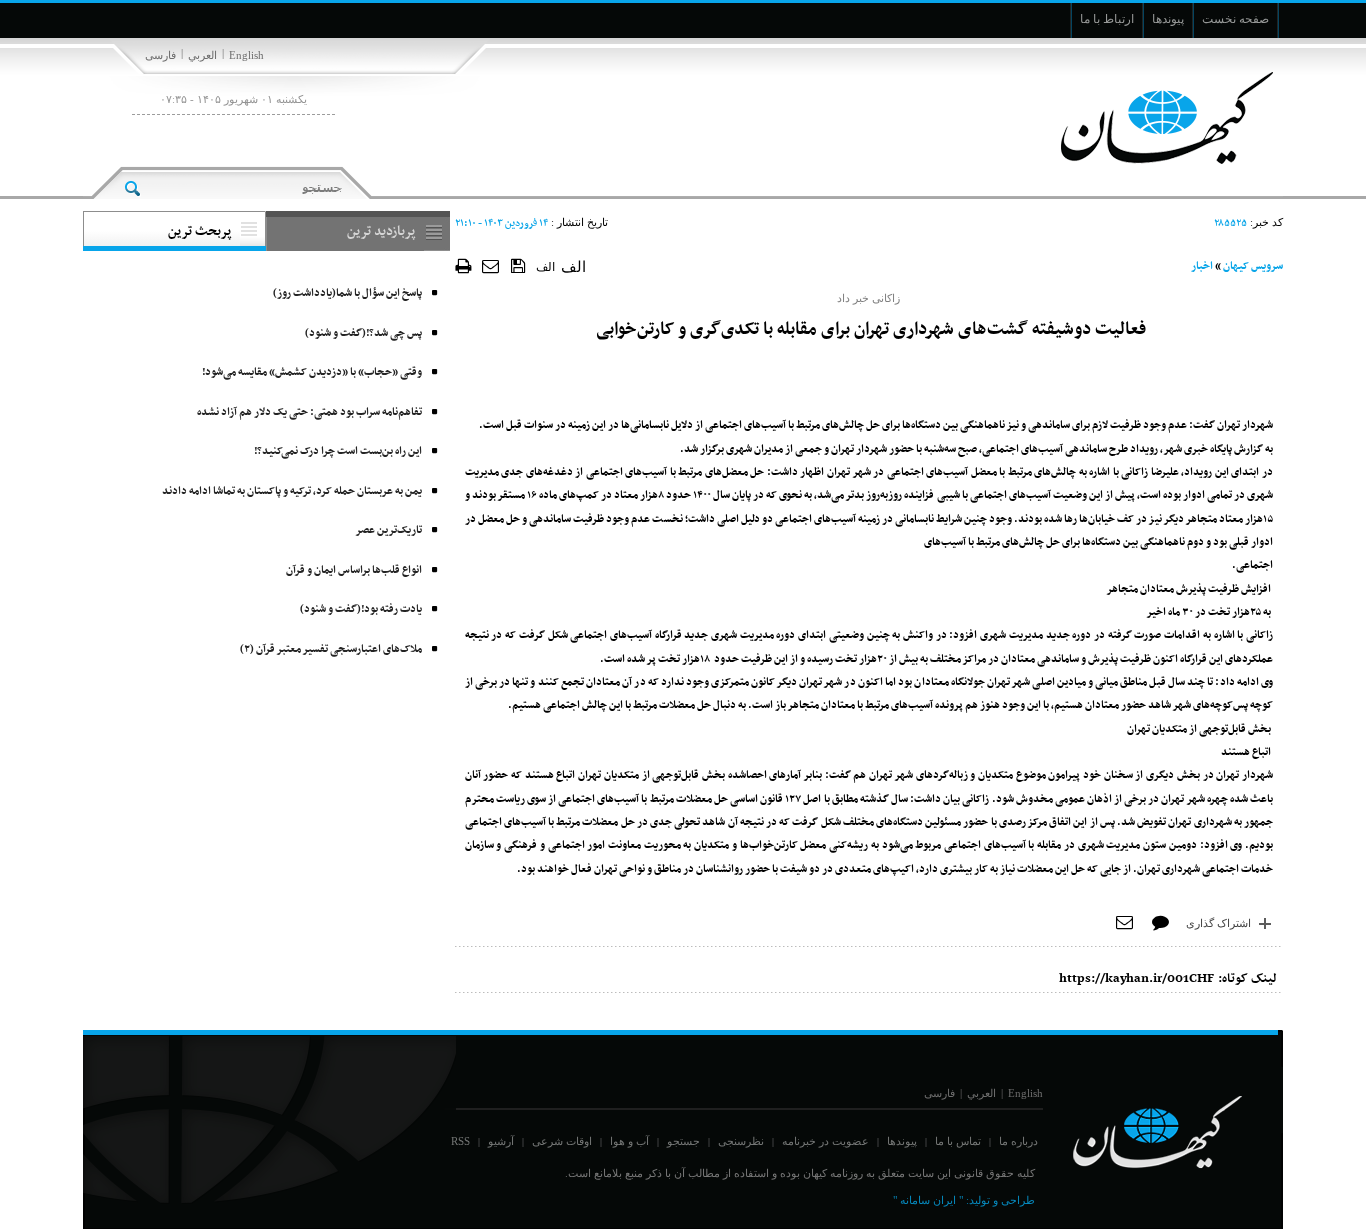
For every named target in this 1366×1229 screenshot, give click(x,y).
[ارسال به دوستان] (491, 265)
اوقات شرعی (562, 1141)
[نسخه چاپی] (463, 265)
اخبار (1202, 266)
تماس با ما (958, 1141)
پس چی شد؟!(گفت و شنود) (363, 333)
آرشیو (501, 1141)
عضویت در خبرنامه (825, 1141)
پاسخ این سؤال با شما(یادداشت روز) (347, 293)
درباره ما (1018, 1141)
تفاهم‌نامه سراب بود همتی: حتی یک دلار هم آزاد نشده (309, 412)
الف (545, 267)
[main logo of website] (1150, 118)
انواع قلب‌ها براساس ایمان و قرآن (354, 570)
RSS (460, 1141)
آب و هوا (629, 1141)
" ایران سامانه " (928, 1200)
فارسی (160, 55)
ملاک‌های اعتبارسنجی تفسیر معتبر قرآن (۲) (331, 649)
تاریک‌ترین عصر (388, 530)
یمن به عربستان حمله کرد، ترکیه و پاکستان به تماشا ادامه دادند (292, 491)
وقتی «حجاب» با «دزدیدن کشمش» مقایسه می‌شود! (312, 372)
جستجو (683, 1141)
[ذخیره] (518, 265)
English (246, 55)
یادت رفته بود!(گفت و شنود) (361, 609)
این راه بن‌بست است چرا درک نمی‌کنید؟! (338, 451)
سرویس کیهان (1253, 266)
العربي (202, 55)
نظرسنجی (741, 1141)
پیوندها (902, 1141)
